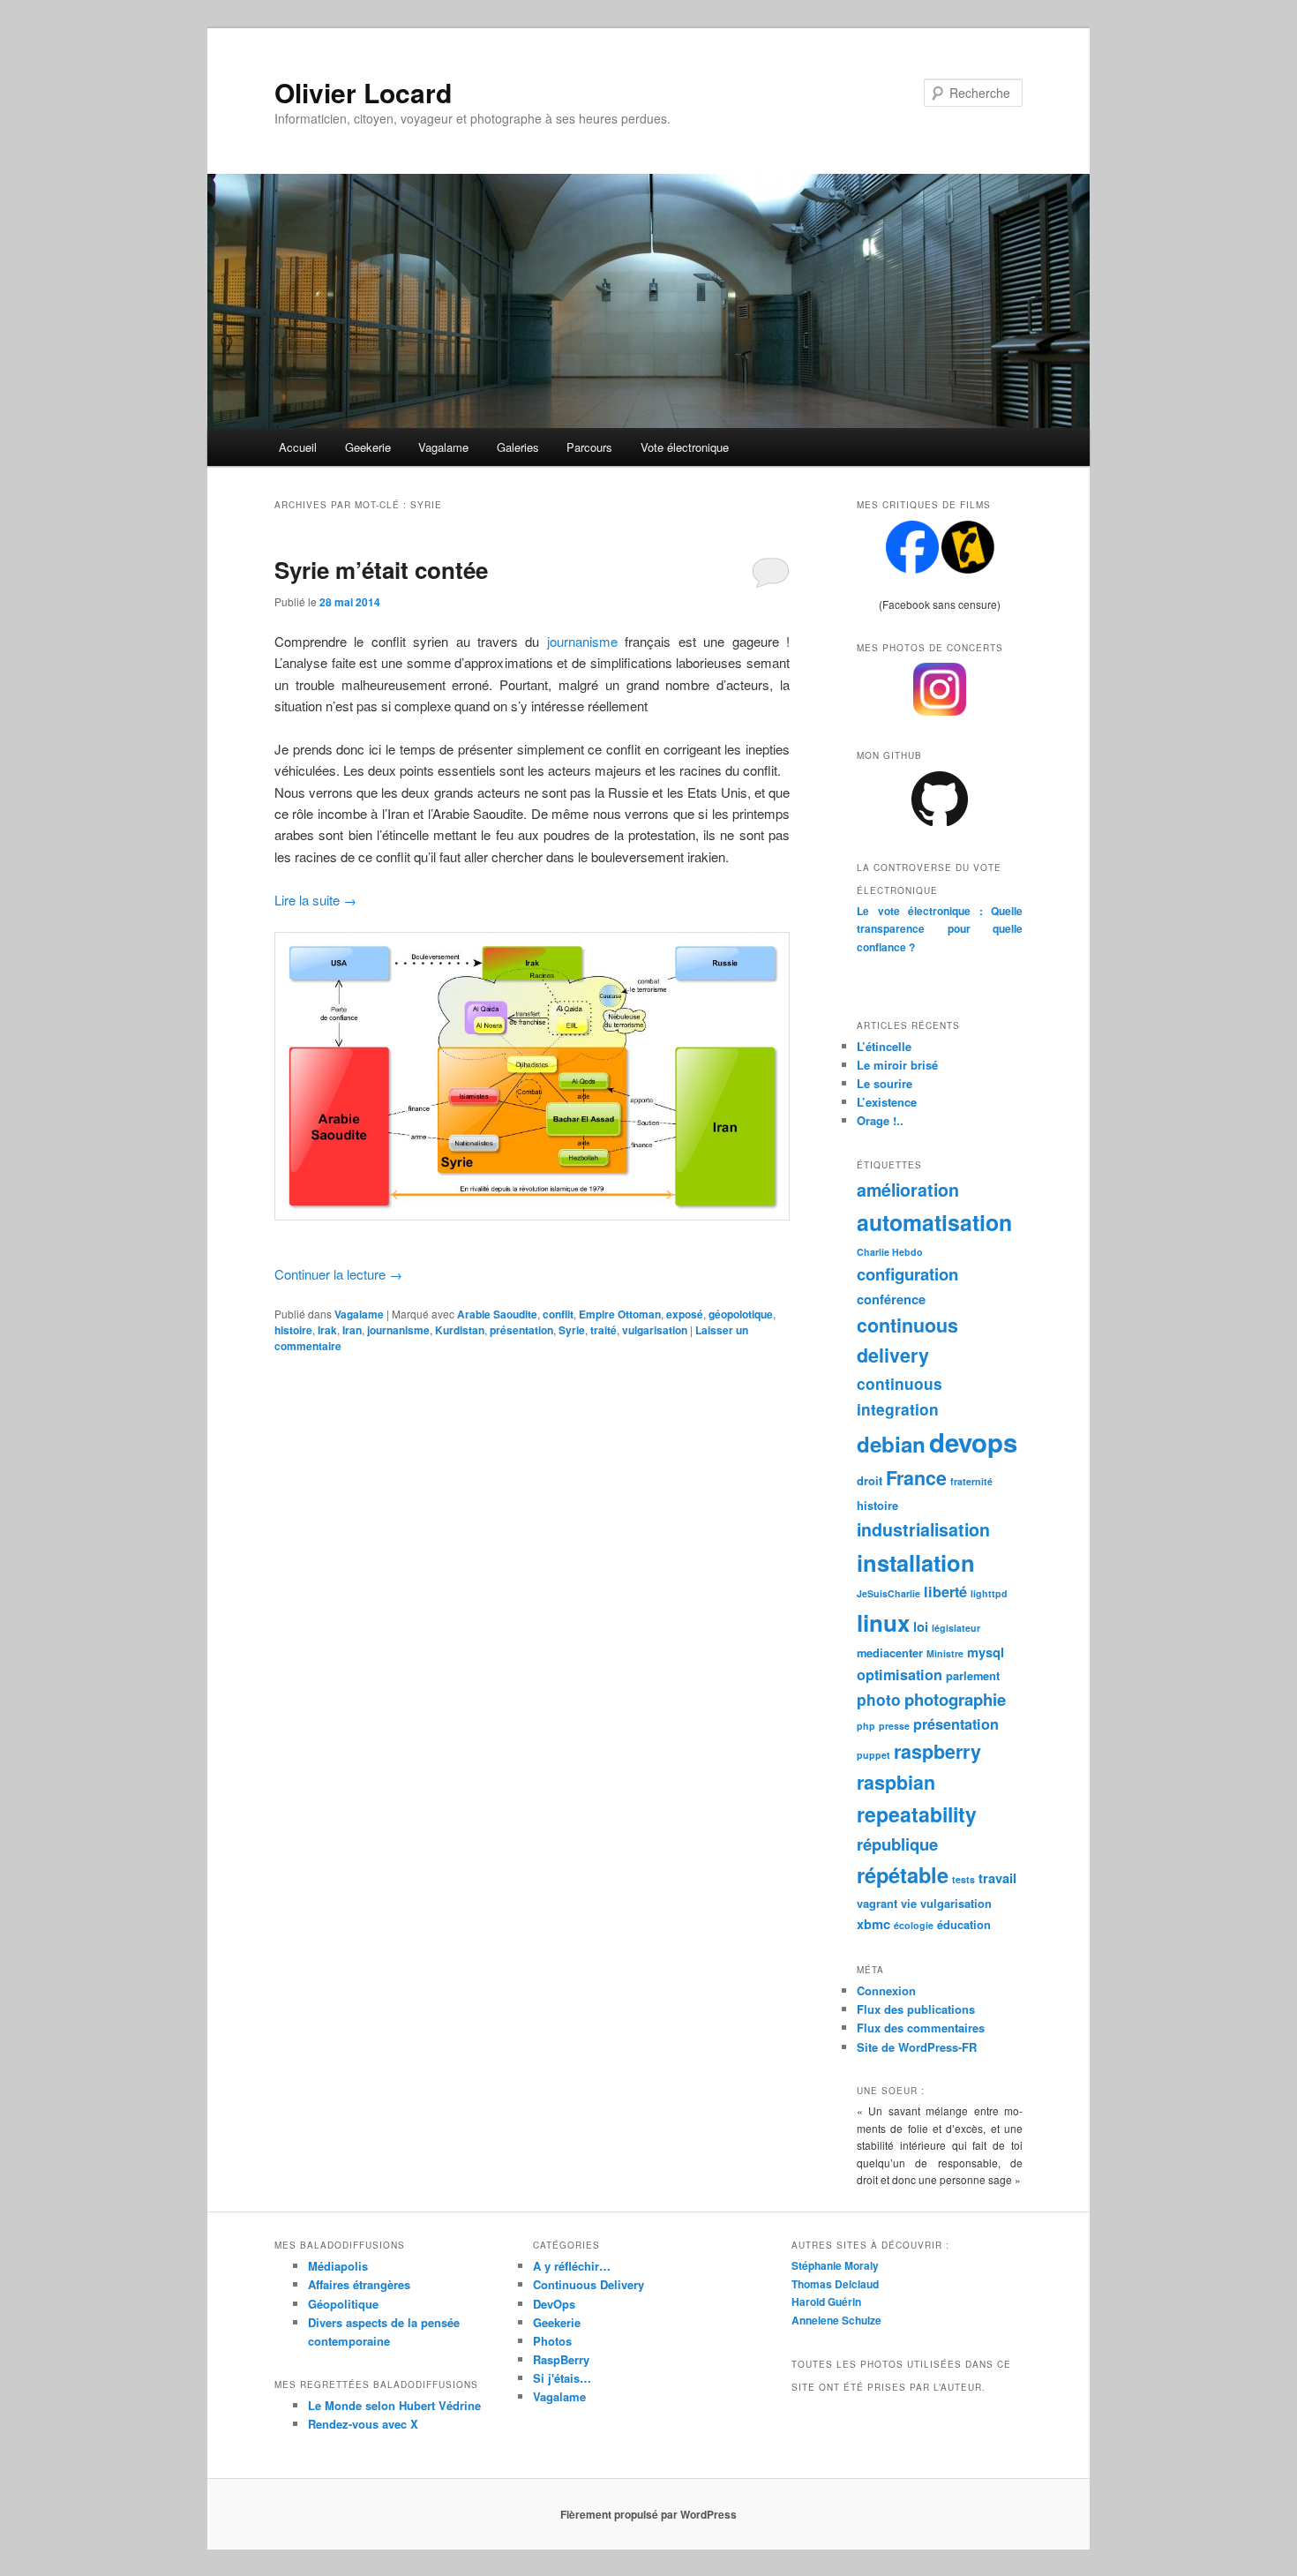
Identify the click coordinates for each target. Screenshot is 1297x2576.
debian (891, 1444)
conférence (891, 1299)
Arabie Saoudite (497, 1314)
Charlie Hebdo (890, 1252)
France (916, 1478)
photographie (955, 1699)
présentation (521, 1330)
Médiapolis (338, 2266)
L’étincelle (884, 1046)
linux (883, 1622)
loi (921, 1626)
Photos (552, 2341)
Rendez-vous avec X (363, 2424)
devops (973, 1442)
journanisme (582, 641)
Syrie (572, 1330)
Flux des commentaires (921, 2028)
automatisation (934, 1222)
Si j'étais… (562, 2378)
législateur (956, 1628)
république (897, 1844)
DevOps (554, 2304)
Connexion (886, 1990)
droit (870, 1480)
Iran (352, 1330)
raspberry (937, 1751)
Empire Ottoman (620, 1314)
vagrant (877, 1903)
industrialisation (923, 1529)
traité (604, 1330)
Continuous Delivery (589, 2284)
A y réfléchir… (572, 2266)
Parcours (589, 447)
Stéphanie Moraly (835, 2265)
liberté (945, 1592)
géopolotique (741, 1314)
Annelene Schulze (836, 2320)
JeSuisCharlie (888, 1593)
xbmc (873, 1924)
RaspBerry (561, 2359)
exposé (685, 1314)
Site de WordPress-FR (917, 2047)
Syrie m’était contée (381, 570)
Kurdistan (460, 1330)
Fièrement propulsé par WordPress (648, 2514)
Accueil (298, 447)
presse (894, 1726)
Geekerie (368, 447)
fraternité (971, 1481)
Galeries (518, 447)
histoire (293, 1330)
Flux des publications (916, 2009)
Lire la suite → (315, 900)
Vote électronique (685, 447)
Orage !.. (880, 1120)
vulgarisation (655, 1330)
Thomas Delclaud (835, 2284)
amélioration (908, 1190)
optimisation (900, 1675)
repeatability (917, 1814)
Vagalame (443, 447)
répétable (903, 1874)
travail (997, 1878)
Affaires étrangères (359, 2284)
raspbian (896, 1782)
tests (963, 1879)
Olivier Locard (363, 92)
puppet (873, 1755)
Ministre (945, 1653)
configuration (907, 1274)
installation (916, 1562)
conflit (558, 1314)
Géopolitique (343, 2304)
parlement (973, 1675)
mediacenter (890, 1652)
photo (879, 1699)
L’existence (887, 1102)
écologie (914, 1925)
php (866, 1726)
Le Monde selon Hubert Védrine (394, 2405)
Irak (327, 1330)
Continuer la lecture (338, 1274)
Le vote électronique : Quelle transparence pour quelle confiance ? (940, 929)
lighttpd (989, 1593)
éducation (964, 1924)
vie (909, 1903)
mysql (986, 1652)
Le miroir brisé (897, 1065)
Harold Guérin (826, 2302)
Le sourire (885, 1083)
